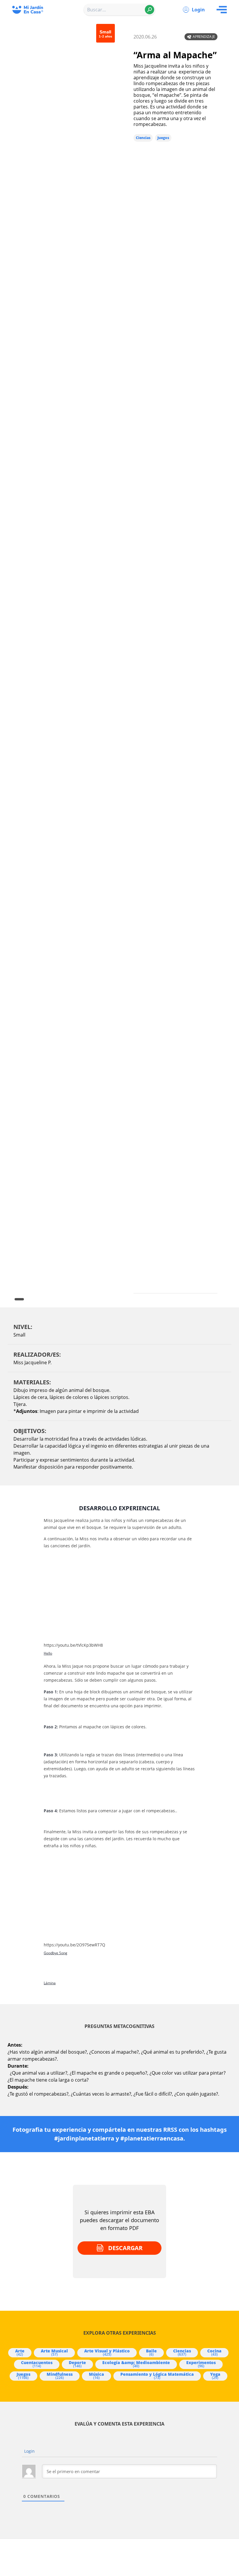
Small (19, 1335)
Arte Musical (54, 2352)
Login (198, 10)
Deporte (77, 2364)
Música (96, 2376)
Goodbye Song (56, 1953)
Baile (151, 2352)
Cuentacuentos (37, 2364)
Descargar (125, 2248)
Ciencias (143, 138)
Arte (20, 2352)
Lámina (50, 1983)
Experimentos (201, 2364)
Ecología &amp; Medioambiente (136, 2364)
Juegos (163, 138)
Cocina (214, 2352)
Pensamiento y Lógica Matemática (157, 2376)
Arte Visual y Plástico (107, 2352)
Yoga (215, 2376)
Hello (48, 1653)
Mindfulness (60, 2376)
